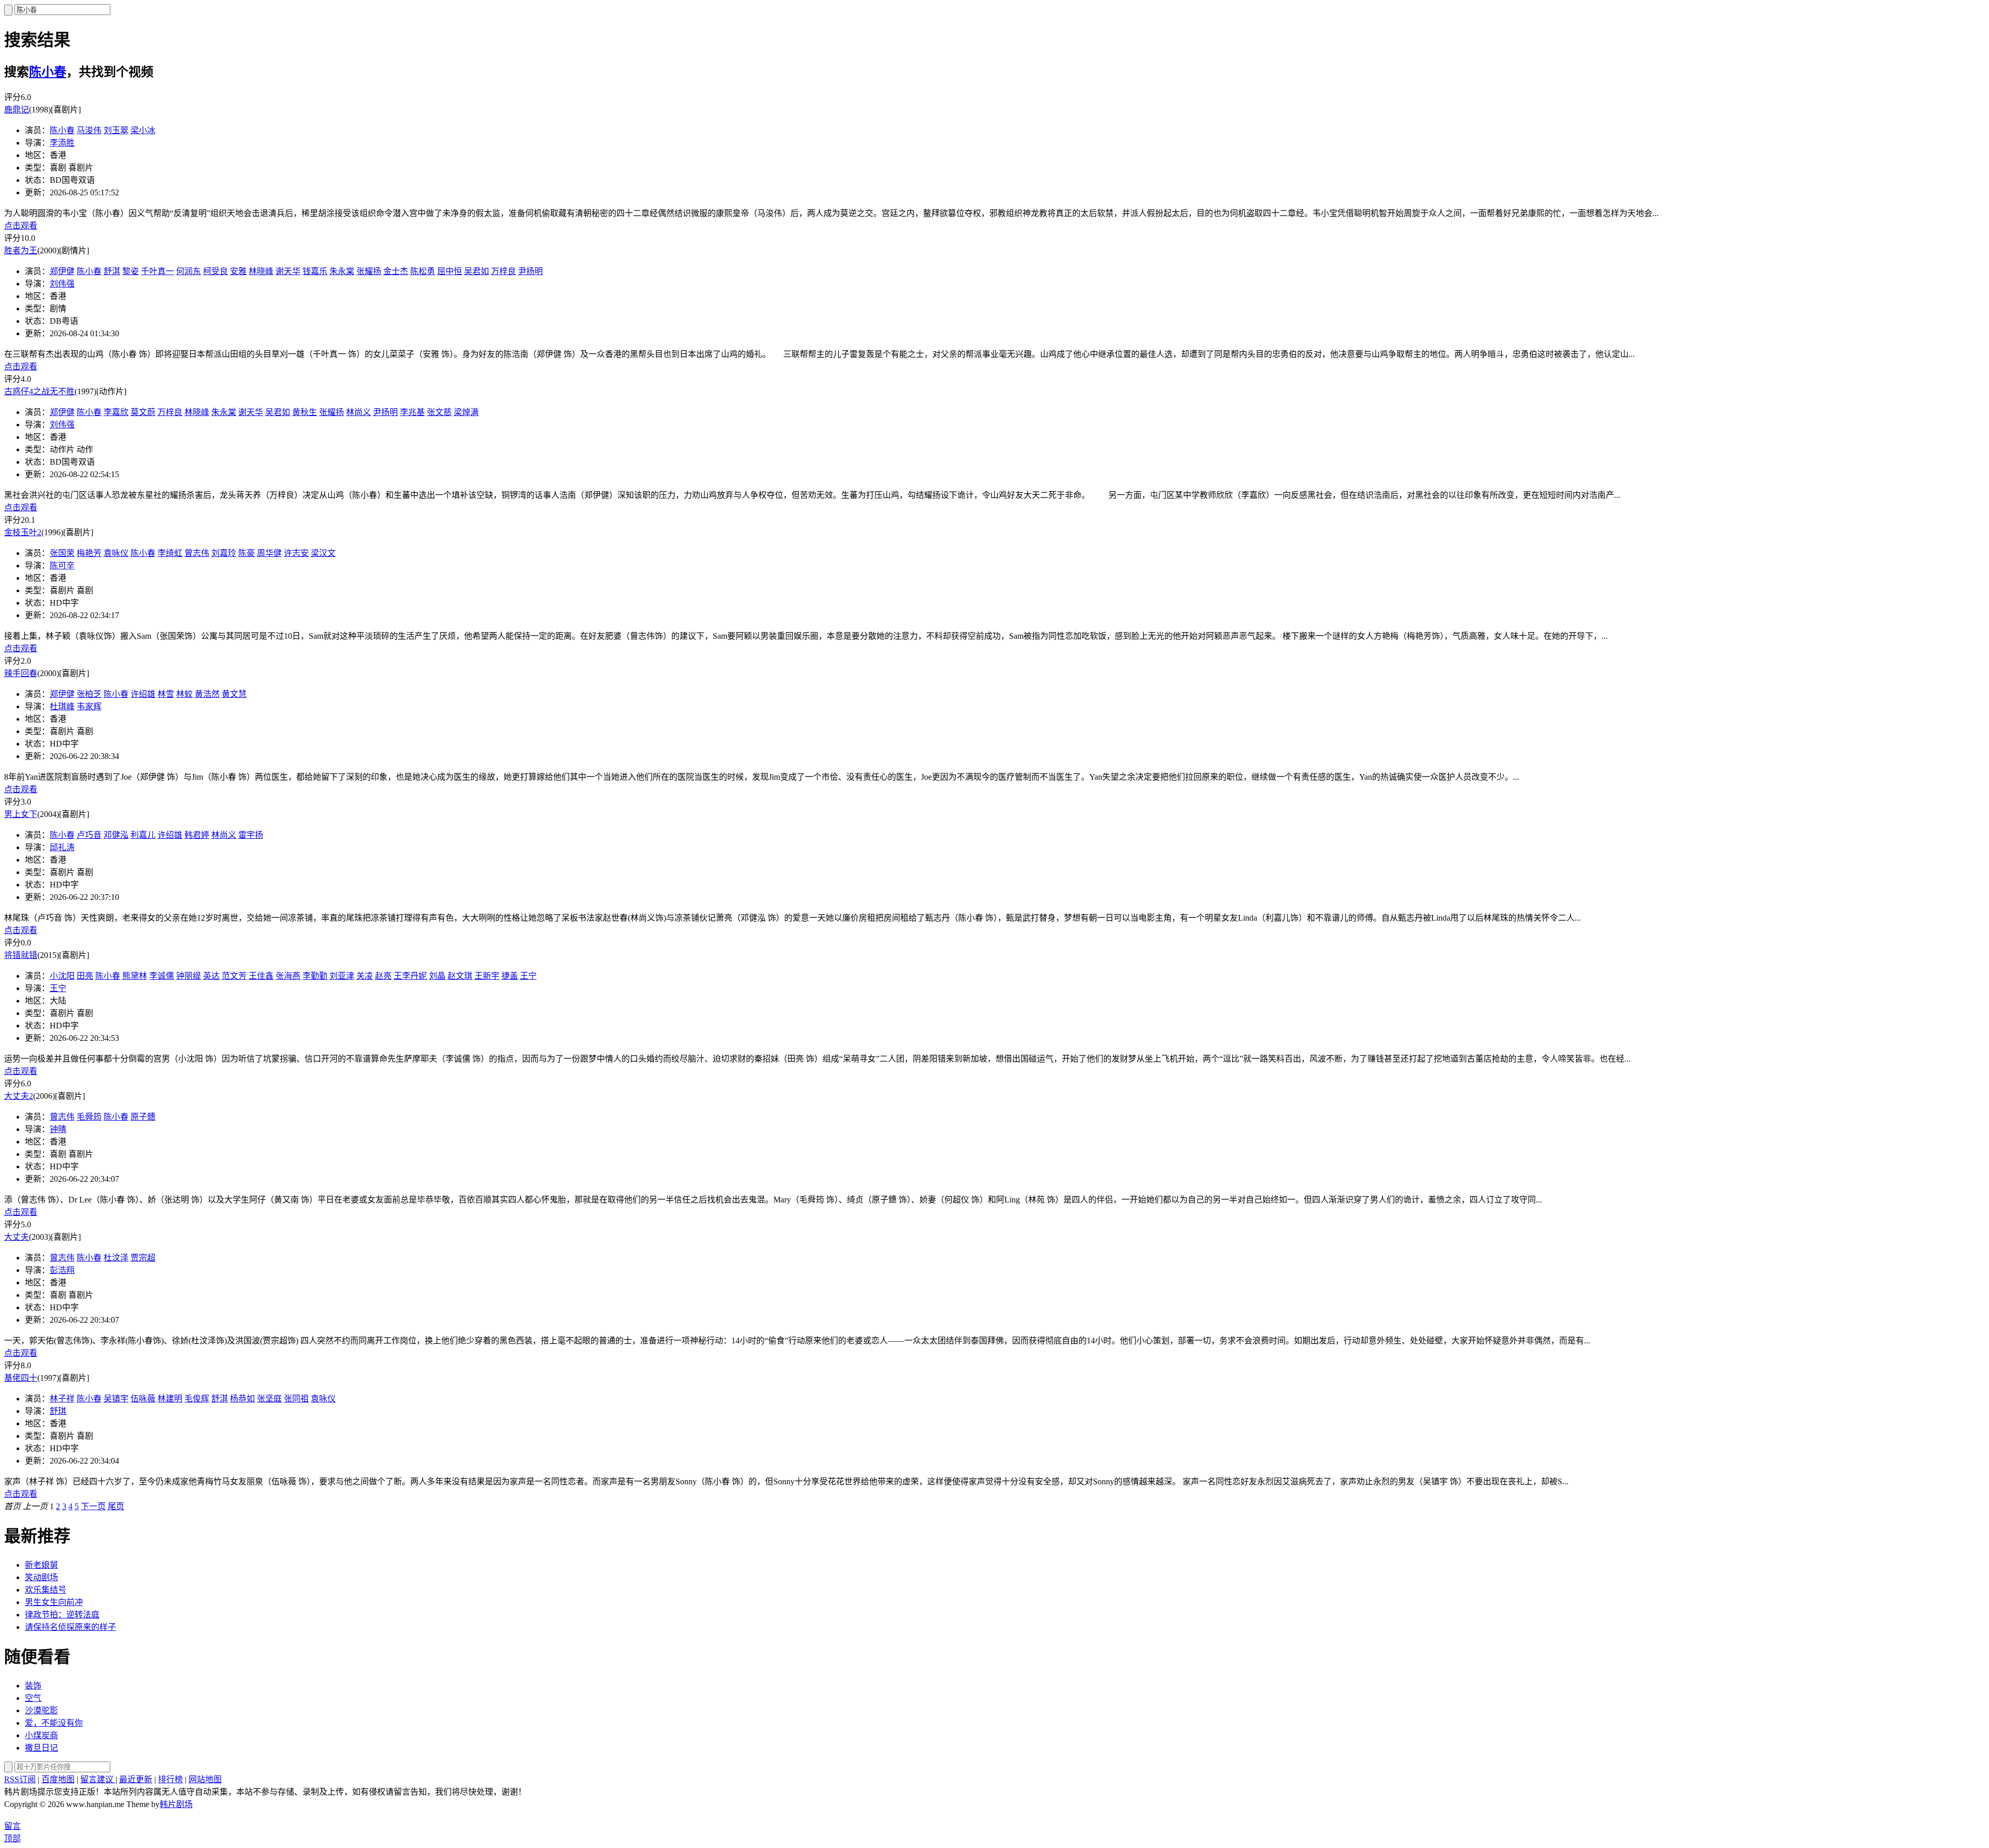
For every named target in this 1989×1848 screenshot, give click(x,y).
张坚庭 (269, 1399)
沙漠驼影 (41, 1710)
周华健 (269, 553)
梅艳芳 (89, 553)
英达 (211, 976)
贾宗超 (143, 1258)
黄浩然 (207, 694)
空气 (33, 1698)
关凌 (365, 976)
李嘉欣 (116, 412)
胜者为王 (21, 250)
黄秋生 (305, 412)
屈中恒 (450, 271)
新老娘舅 (41, 1565)
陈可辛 (62, 565)
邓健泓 (116, 835)
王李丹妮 (410, 976)
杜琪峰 (62, 706)
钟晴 (58, 1129)
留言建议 (98, 1779)
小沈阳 (62, 976)
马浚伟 (89, 130)
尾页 (116, 1506)
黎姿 (131, 271)
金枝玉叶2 (23, 532)
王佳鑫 (261, 976)
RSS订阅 (20, 1779)
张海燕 (288, 976)
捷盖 (510, 976)
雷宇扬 (251, 835)
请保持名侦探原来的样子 (70, 1627)
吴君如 (477, 271)
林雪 (166, 694)
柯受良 (215, 271)
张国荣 (62, 553)
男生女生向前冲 (54, 1602)
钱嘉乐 (315, 271)
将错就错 (21, 955)
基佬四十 (21, 1378)
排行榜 (170, 1779)
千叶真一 (157, 271)
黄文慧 (234, 694)
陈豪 (247, 553)
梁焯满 (466, 412)
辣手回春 (21, 673)
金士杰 (396, 271)
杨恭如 (242, 1399)
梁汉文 (323, 553)
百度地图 (58, 1779)
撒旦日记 (41, 1748)
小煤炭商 (41, 1735)
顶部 (12, 1838)
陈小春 (48, 72)
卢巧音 (89, 835)
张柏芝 (89, 694)
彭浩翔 (62, 1270)
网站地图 (205, 1779)
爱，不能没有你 (54, 1723)
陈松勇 (423, 271)
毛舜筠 (89, 1117)
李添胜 (62, 143)
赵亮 (383, 976)
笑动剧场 (41, 1577)
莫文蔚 (143, 412)
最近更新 (136, 1779)
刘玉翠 (116, 130)
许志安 (296, 553)
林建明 (170, 1399)
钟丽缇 (189, 976)
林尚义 (358, 412)
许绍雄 (143, 694)
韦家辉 (89, 706)
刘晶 (437, 976)
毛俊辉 (197, 1399)
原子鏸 (143, 1117)
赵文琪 (460, 976)
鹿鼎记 (17, 110)
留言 (12, 1826)
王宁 (528, 976)
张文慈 (439, 412)
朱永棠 (342, 271)
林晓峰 (261, 271)
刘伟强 (62, 284)
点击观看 (21, 226)
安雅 (238, 271)
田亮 (85, 976)
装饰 (33, 1686)
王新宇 (487, 976)
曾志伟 (197, 553)
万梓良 (503, 271)
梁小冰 (143, 130)
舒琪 (58, 1411)
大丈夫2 (19, 1096)
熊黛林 (135, 976)
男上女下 (21, 814)
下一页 (93, 1506)
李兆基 (412, 412)
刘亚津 (342, 976)
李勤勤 (315, 976)
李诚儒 (162, 976)
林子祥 (62, 1399)
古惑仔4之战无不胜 (39, 391)
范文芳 (234, 976)
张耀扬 (369, 271)
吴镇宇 (116, 1399)
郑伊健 (62, 271)
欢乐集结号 (46, 1590)
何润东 (189, 271)
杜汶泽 (116, 1258)
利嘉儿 (143, 835)
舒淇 (112, 271)
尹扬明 (530, 271)
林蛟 (184, 694)
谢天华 (288, 271)
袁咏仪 (116, 553)
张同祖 (296, 1399)
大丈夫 (17, 1237)
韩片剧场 (176, 1804)
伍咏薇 (143, 1399)
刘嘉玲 (224, 553)
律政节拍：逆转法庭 (62, 1615)
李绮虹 (170, 553)
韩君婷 (197, 835)
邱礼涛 (62, 847)
